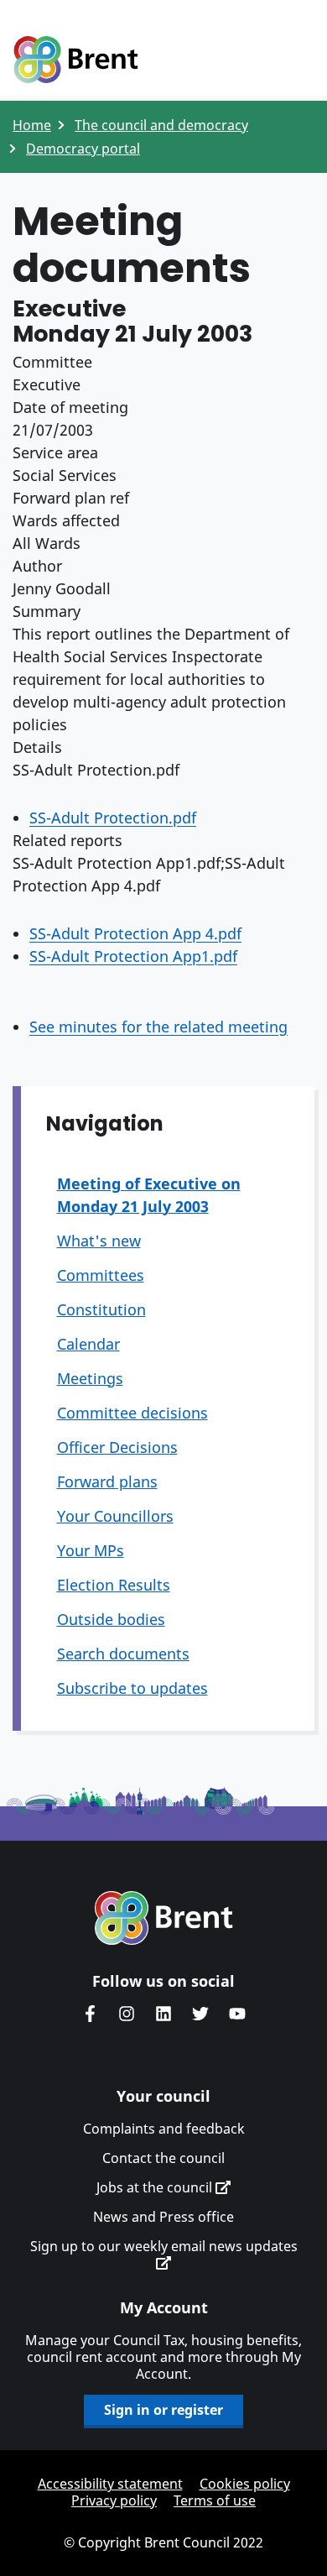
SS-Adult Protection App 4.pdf (135, 933)
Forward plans (107, 1481)
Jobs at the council (156, 2187)
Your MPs (91, 1550)
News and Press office (163, 2217)
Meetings (90, 1378)
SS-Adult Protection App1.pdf (133, 956)
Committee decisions (132, 1413)
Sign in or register (163, 2410)
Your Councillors (115, 1516)
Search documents (123, 1654)
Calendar (88, 1344)
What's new (99, 1241)
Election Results (114, 1585)
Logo (75, 60)
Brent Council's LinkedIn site (163, 2014)
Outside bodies (111, 1619)
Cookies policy (245, 2484)
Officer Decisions (117, 1447)
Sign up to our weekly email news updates (164, 2247)
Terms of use (215, 2500)
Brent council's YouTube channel (237, 2014)
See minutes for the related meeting (158, 1027)
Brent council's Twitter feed (200, 2014)
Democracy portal (83, 149)
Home (32, 125)
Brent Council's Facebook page (90, 2014)
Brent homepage (164, 1918)
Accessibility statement (110, 2484)
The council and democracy (161, 125)
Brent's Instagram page (127, 2014)
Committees (101, 1275)
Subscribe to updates (132, 1688)
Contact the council (163, 2158)
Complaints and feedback (164, 2129)
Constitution (101, 1309)
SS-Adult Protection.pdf (113, 818)
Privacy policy (114, 2500)
